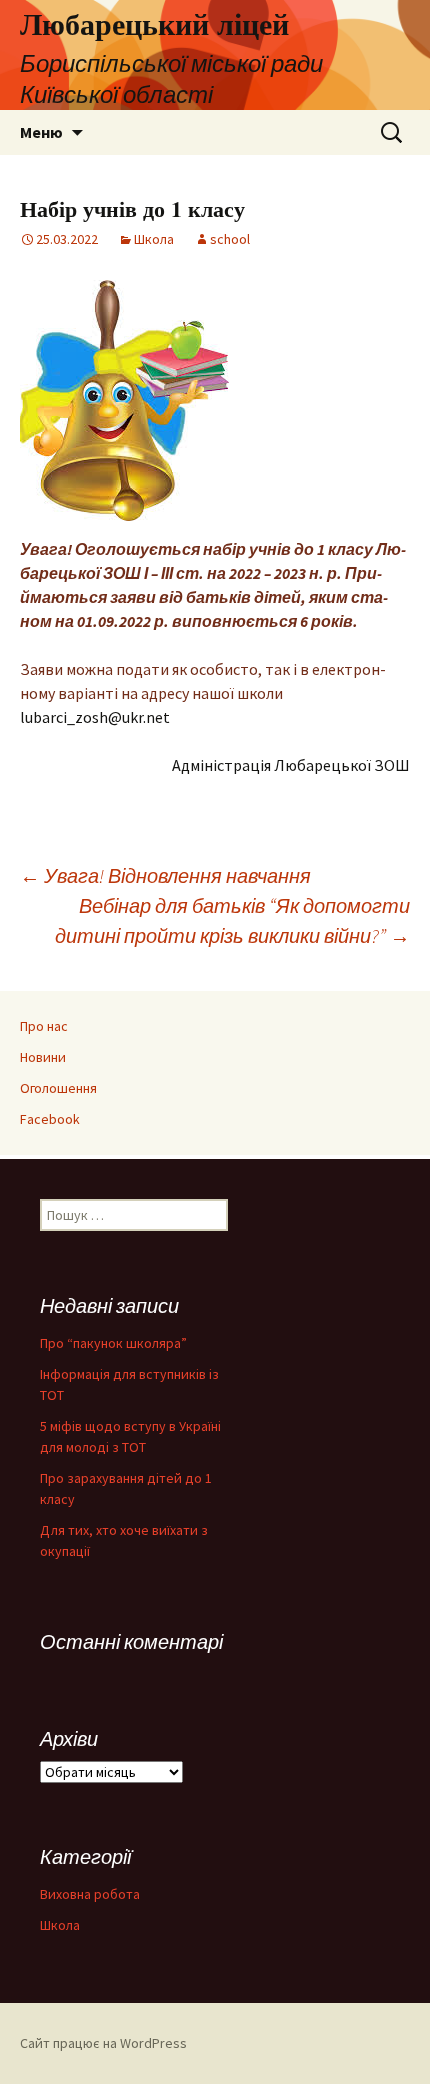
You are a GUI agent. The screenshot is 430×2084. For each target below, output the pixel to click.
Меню (41, 132)
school (230, 239)
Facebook (50, 1119)
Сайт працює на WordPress (103, 2043)
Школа (154, 239)
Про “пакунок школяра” (113, 1343)
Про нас (44, 1026)
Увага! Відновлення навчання (165, 875)
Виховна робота (90, 1894)
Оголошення (58, 1088)
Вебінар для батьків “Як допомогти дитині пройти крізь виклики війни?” (232, 920)
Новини (43, 1057)
